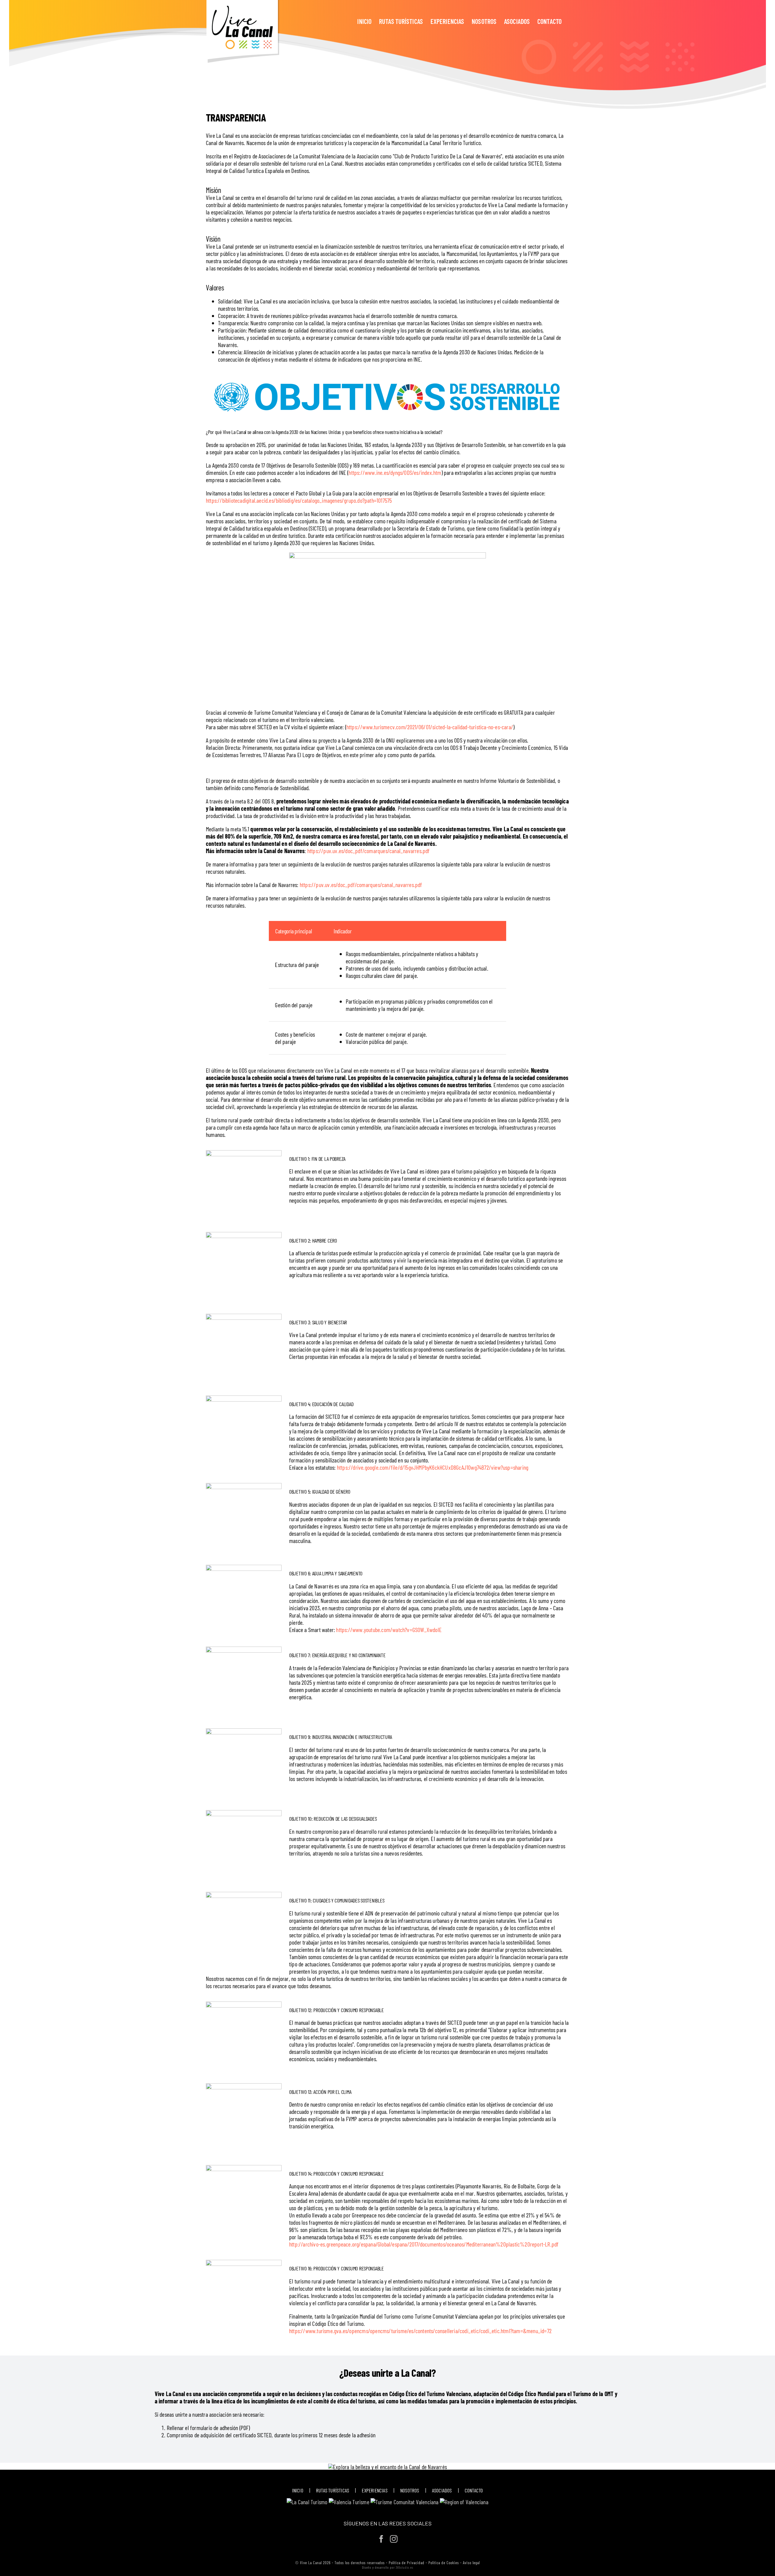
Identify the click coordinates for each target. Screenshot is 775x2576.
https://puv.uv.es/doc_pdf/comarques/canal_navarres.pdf (369, 851)
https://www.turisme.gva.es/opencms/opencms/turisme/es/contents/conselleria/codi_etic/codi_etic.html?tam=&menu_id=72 (420, 2331)
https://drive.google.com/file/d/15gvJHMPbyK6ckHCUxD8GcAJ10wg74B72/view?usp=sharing (433, 1467)
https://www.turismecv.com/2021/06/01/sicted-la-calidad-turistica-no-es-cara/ (430, 727)
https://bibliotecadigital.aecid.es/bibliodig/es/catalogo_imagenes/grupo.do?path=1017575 (299, 500)
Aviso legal (471, 2563)
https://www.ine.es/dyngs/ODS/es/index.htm (395, 472)
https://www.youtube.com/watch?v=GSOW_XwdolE (389, 1630)
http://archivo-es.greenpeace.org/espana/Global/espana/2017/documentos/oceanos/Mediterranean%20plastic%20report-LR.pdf (424, 2244)
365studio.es (404, 2567)
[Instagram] (394, 2539)
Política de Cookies (444, 2563)
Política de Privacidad (407, 2563)
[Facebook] (381, 2539)
